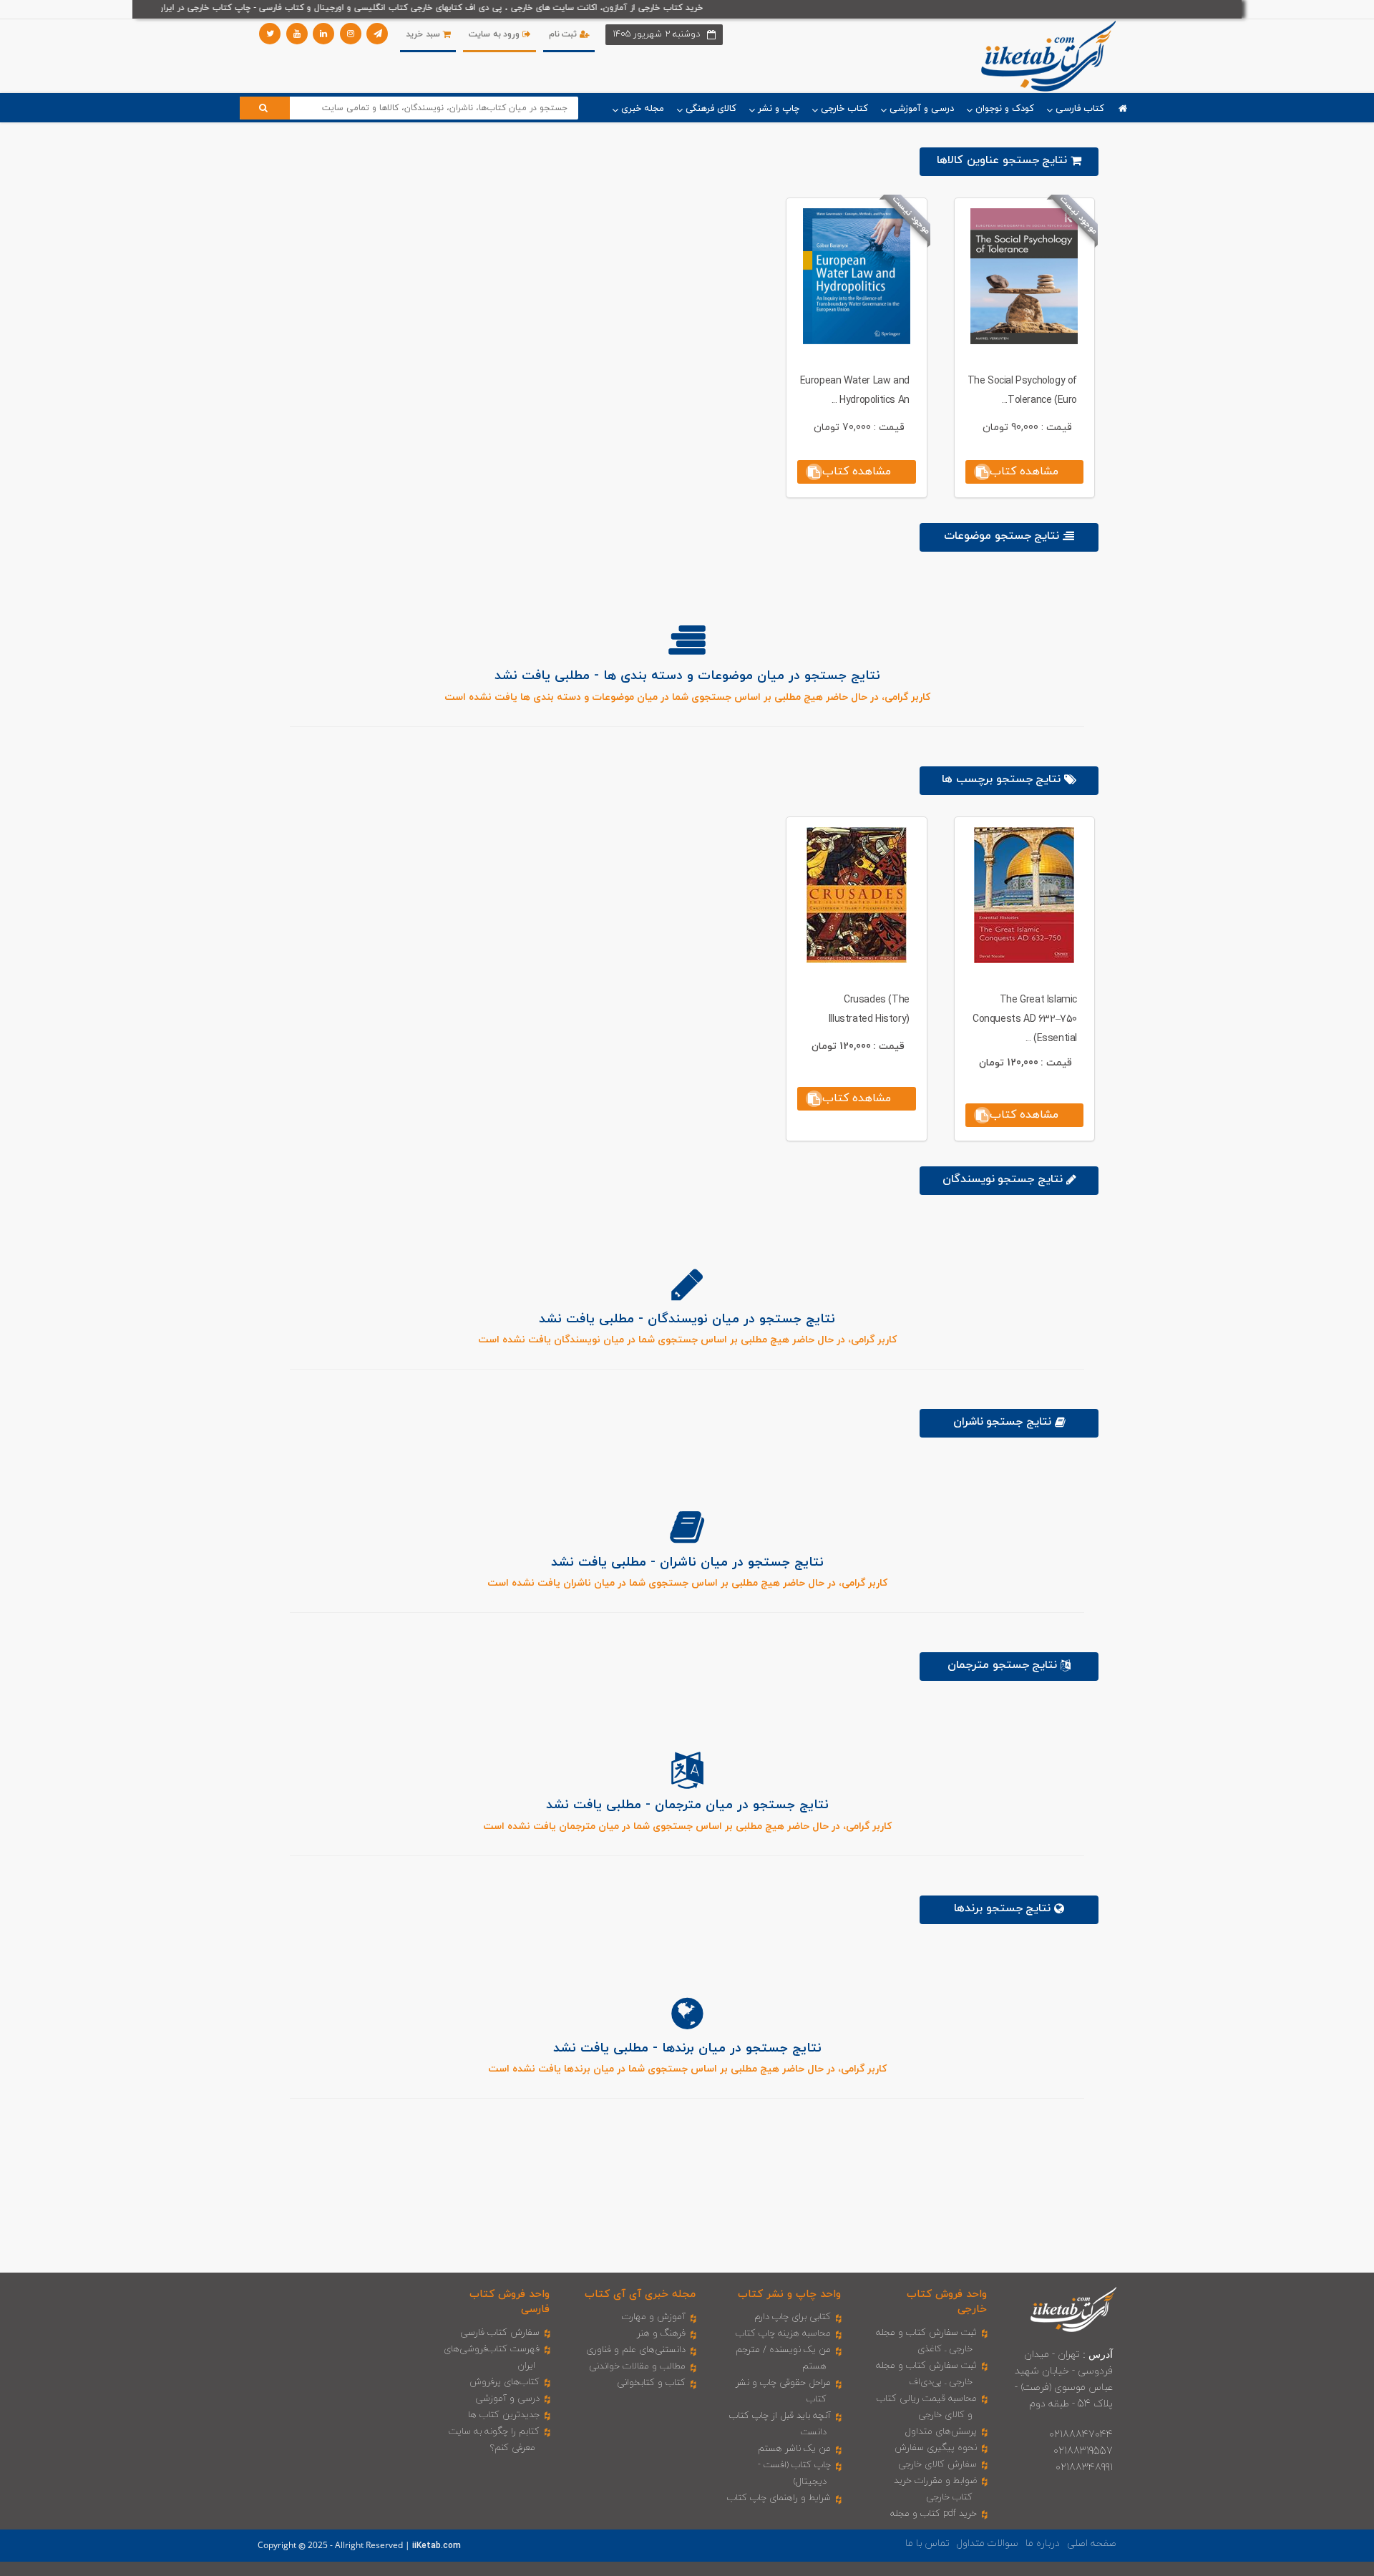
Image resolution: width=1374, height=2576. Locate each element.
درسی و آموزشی (507, 2399)
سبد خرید (424, 34)
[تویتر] (270, 34)
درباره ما (1043, 2543)
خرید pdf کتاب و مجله (934, 2514)
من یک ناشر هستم (794, 2449)
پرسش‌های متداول (941, 2431)
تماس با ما (927, 2543)
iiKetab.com (437, 2546)
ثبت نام (564, 34)
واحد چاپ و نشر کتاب (789, 2294)
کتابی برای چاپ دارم (793, 2317)
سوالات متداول (988, 2543)
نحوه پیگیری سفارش (936, 2448)
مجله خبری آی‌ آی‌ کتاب (640, 2294)
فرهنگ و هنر (661, 2333)
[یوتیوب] (297, 34)
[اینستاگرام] (351, 34)
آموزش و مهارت (654, 2317)
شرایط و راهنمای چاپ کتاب (779, 2498)
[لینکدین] (323, 34)
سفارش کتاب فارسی (500, 2333)
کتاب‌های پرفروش (505, 2382)
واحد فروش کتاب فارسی (510, 2302)
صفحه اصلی (1092, 2543)
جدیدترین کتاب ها (504, 2415)
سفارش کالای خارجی (937, 2464)
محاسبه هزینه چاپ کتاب (783, 2333)
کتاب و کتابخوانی (651, 2383)
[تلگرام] (377, 34)
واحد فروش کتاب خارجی (947, 2302)
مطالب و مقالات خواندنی (637, 2366)
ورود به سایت (496, 34)
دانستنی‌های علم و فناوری (636, 2350)
